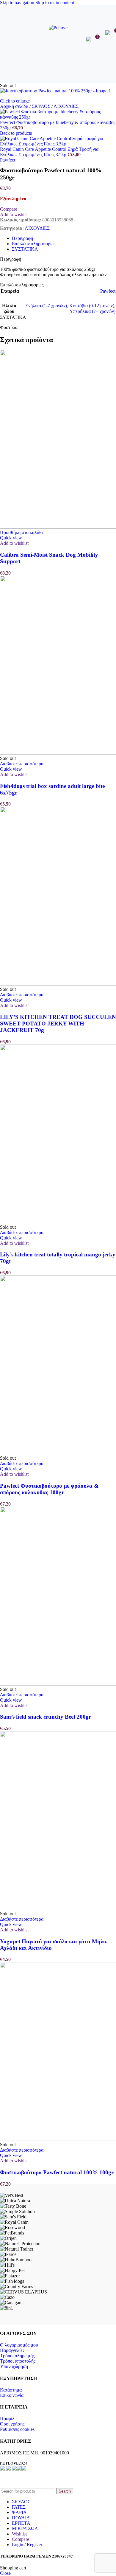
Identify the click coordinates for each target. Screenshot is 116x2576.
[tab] (22, 238)
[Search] (58, 59)
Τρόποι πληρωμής (17, 2356)
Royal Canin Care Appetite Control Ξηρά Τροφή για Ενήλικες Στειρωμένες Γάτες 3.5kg (49, 152)
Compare (21, 2539)
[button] (21, 532)
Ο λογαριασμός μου (19, 2345)
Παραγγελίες (12, 2350)
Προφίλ (7, 2419)
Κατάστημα (11, 2390)
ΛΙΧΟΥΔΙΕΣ (66, 106)
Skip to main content (55, 3)
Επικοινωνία (12, 2395)
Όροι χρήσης (12, 2424)
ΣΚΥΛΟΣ (42, 106)
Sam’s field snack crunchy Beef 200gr (46, 1717)
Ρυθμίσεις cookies (17, 2429)
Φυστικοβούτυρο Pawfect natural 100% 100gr (57, 2172)
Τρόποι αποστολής (18, 2361)
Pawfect (8, 160)
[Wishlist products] (92, 59)
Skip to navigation (18, 3)
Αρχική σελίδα (15, 106)
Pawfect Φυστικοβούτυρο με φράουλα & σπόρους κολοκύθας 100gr (49, 1489)
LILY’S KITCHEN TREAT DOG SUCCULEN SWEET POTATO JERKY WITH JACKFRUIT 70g (58, 1024)
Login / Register (27, 2545)
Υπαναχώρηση (14, 2366)
